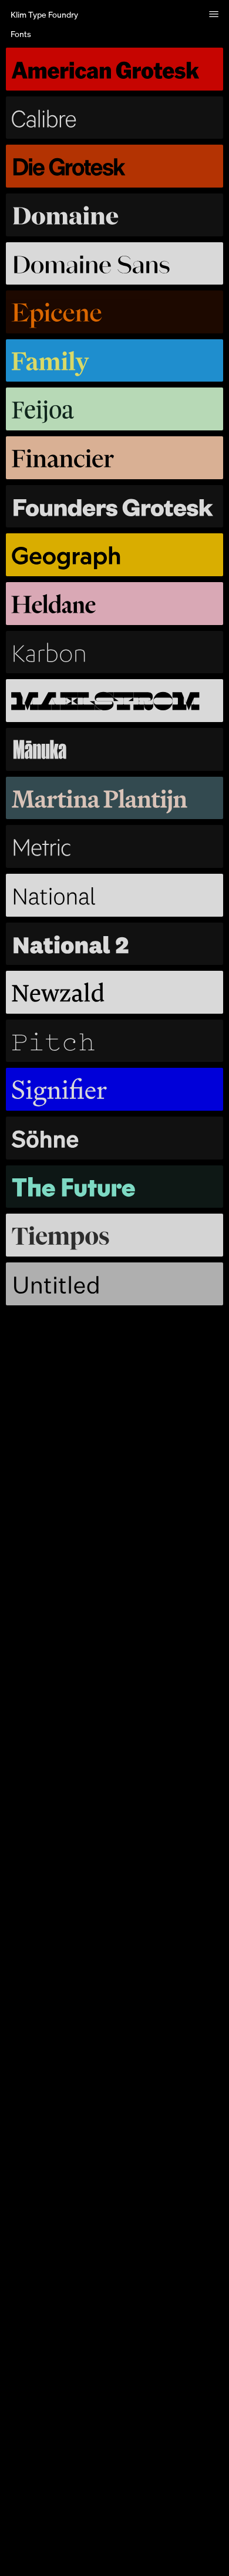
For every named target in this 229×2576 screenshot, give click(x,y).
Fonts (21, 34)
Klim (44, 14)
